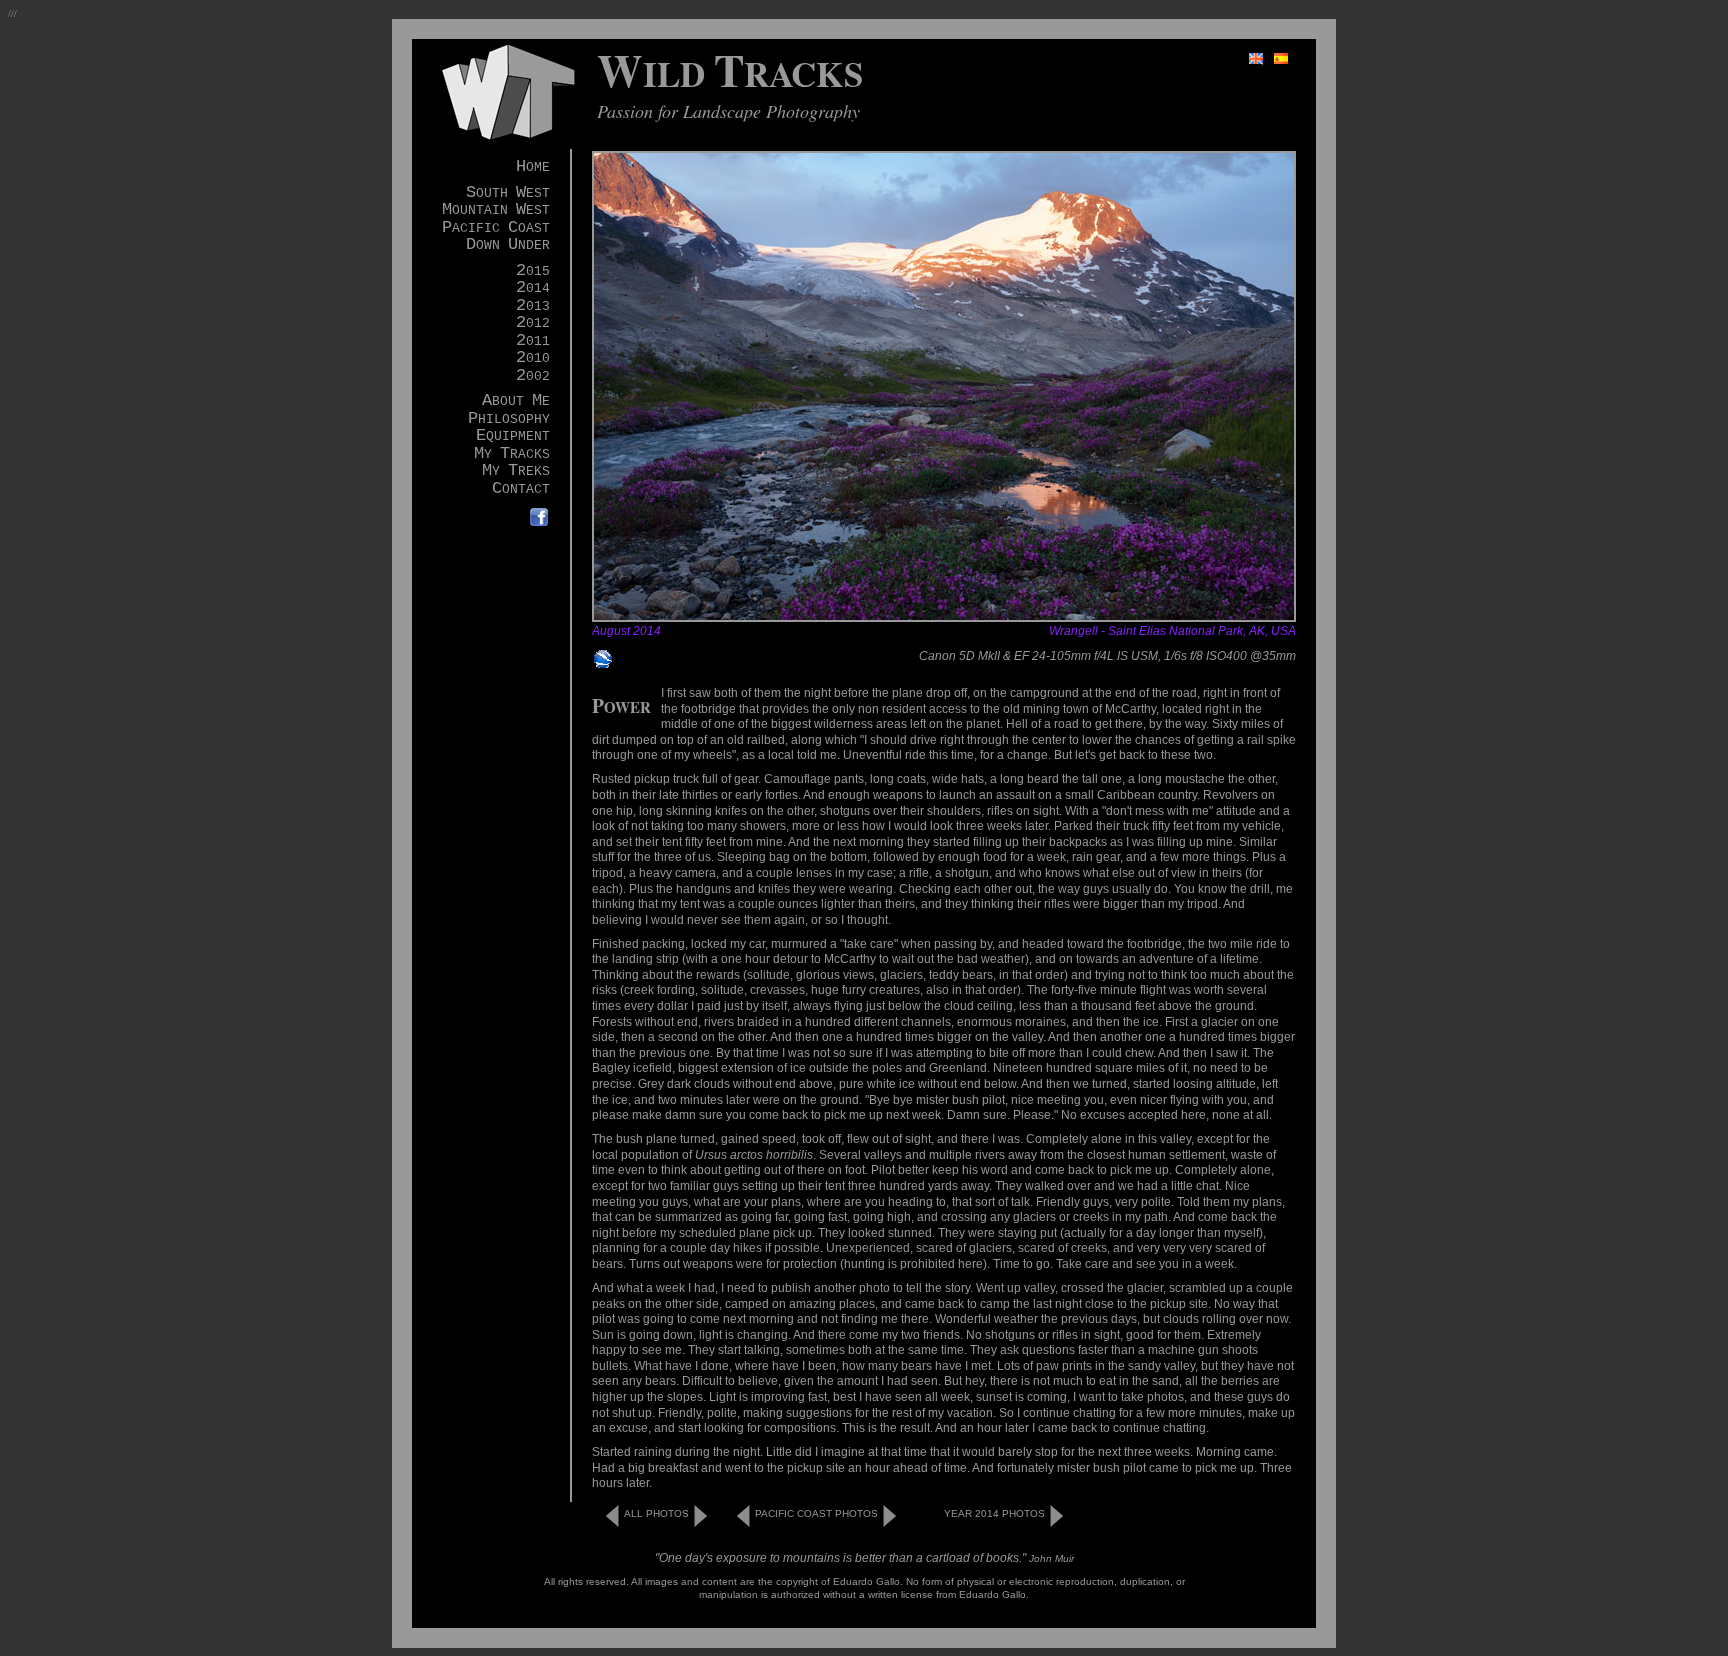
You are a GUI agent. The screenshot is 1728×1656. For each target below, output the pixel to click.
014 (533, 288)
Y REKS (516, 471)
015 (533, 271)
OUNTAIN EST (496, 210)
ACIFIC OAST (496, 228)
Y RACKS (512, 454)
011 (533, 341)
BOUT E (516, 401)
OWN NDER (508, 245)
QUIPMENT (513, 436)
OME (533, 167)
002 (533, 376)
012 (533, 323)
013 (533, 306)
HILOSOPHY (509, 419)
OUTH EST (508, 193)
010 (533, 358)
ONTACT (521, 489)
